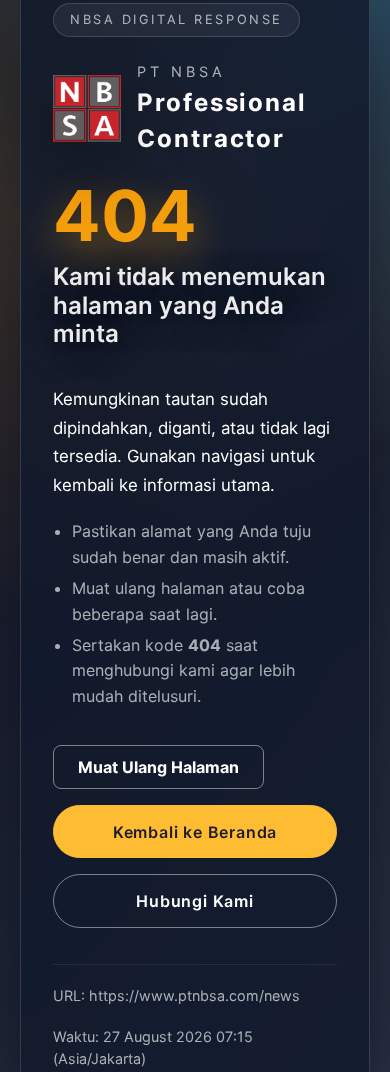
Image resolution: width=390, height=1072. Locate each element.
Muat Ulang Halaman (158, 767)
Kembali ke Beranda (195, 832)
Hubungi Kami (195, 901)
